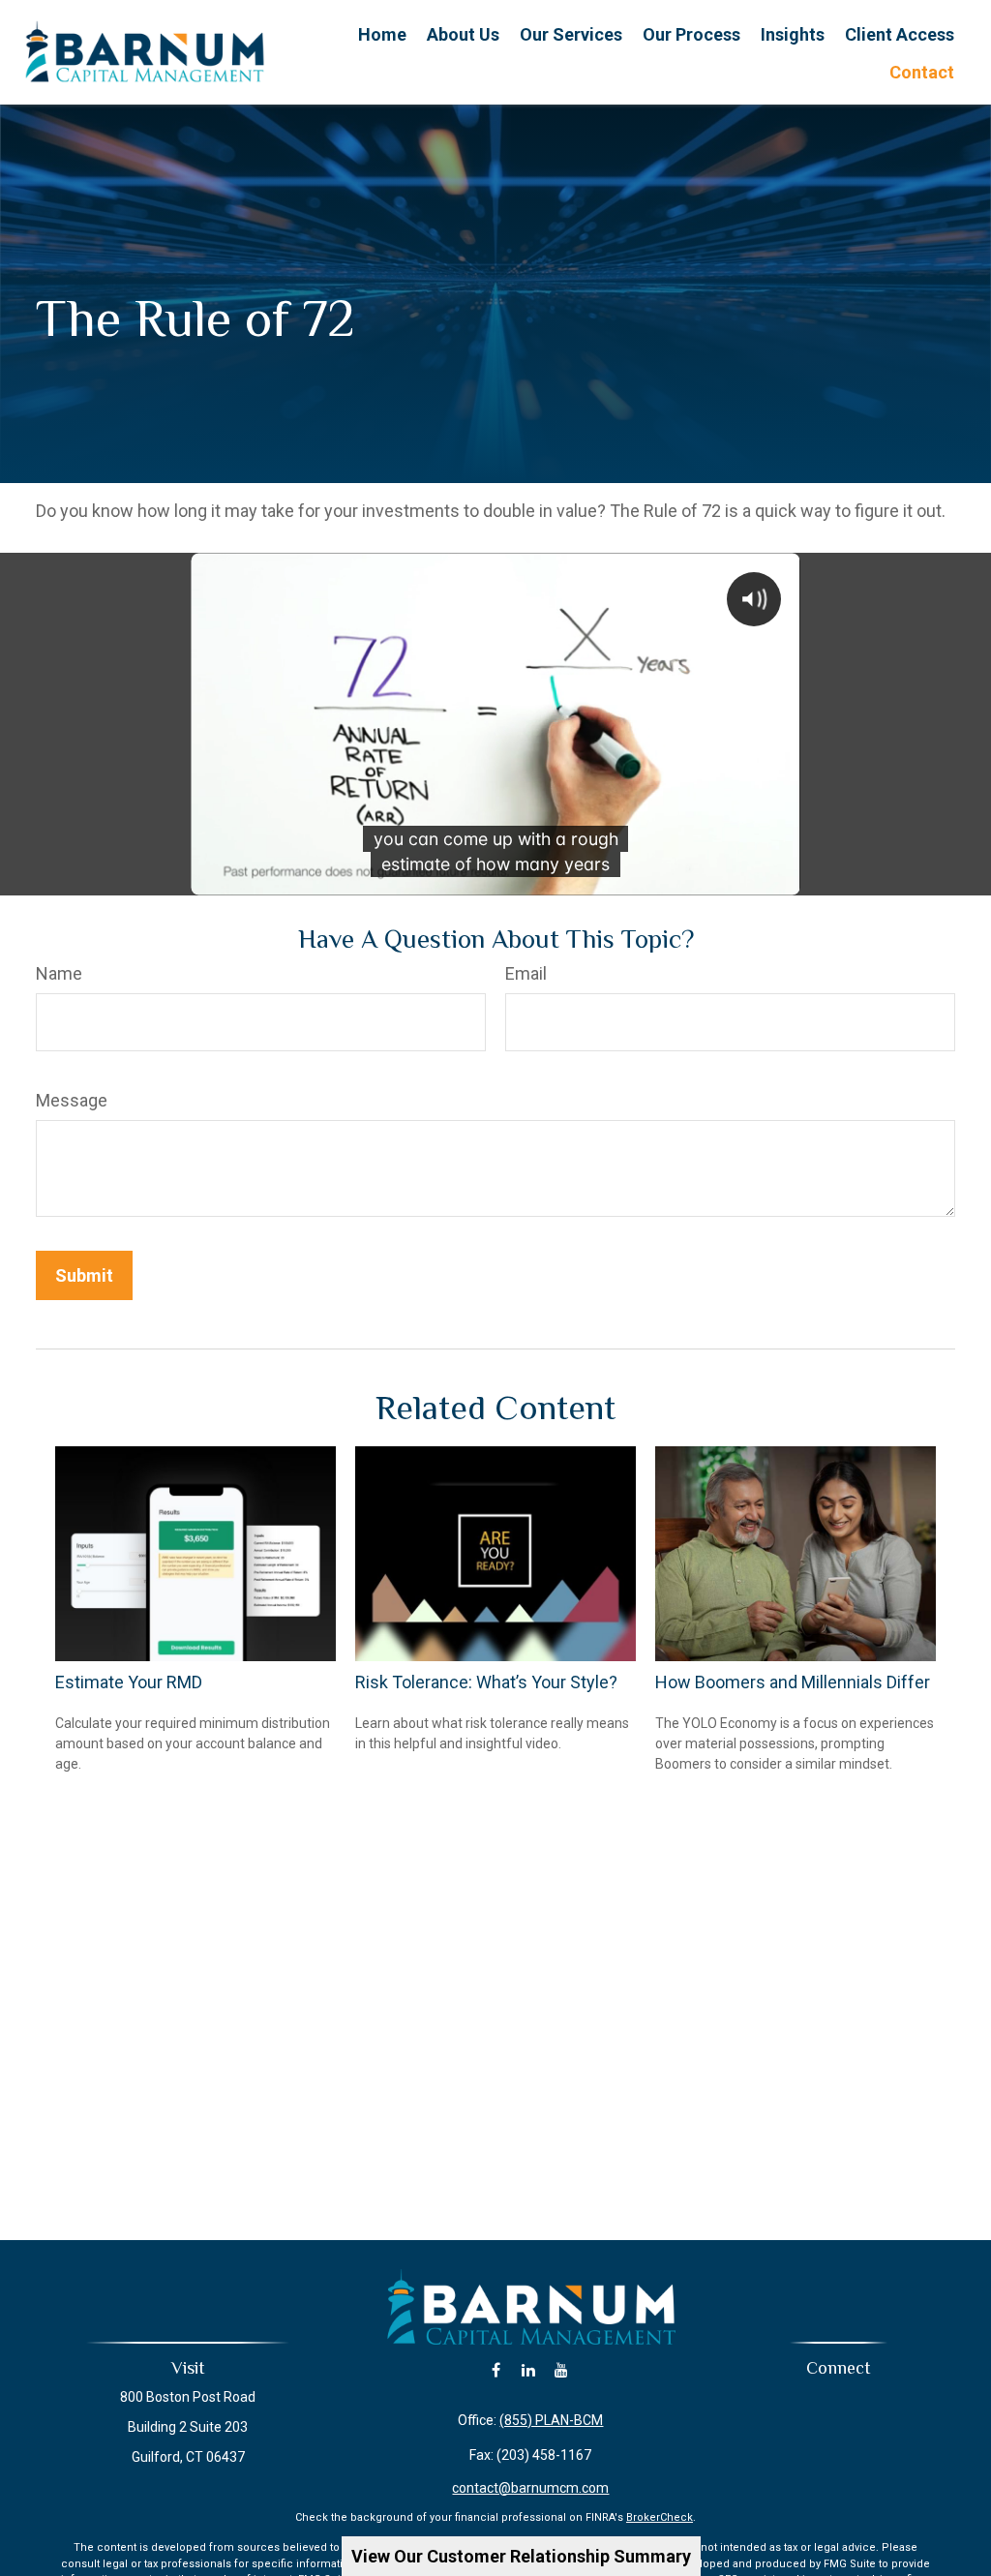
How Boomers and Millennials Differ (793, 1682)
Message (72, 1100)
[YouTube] (562, 2370)
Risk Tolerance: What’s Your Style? (486, 1682)
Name (59, 973)
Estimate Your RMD (129, 1682)
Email (526, 973)
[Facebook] (496, 2370)
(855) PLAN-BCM (551, 2420)
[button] (382, 33)
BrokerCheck (660, 2517)
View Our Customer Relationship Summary (521, 2556)
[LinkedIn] (529, 2370)
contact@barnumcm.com (530, 2488)
